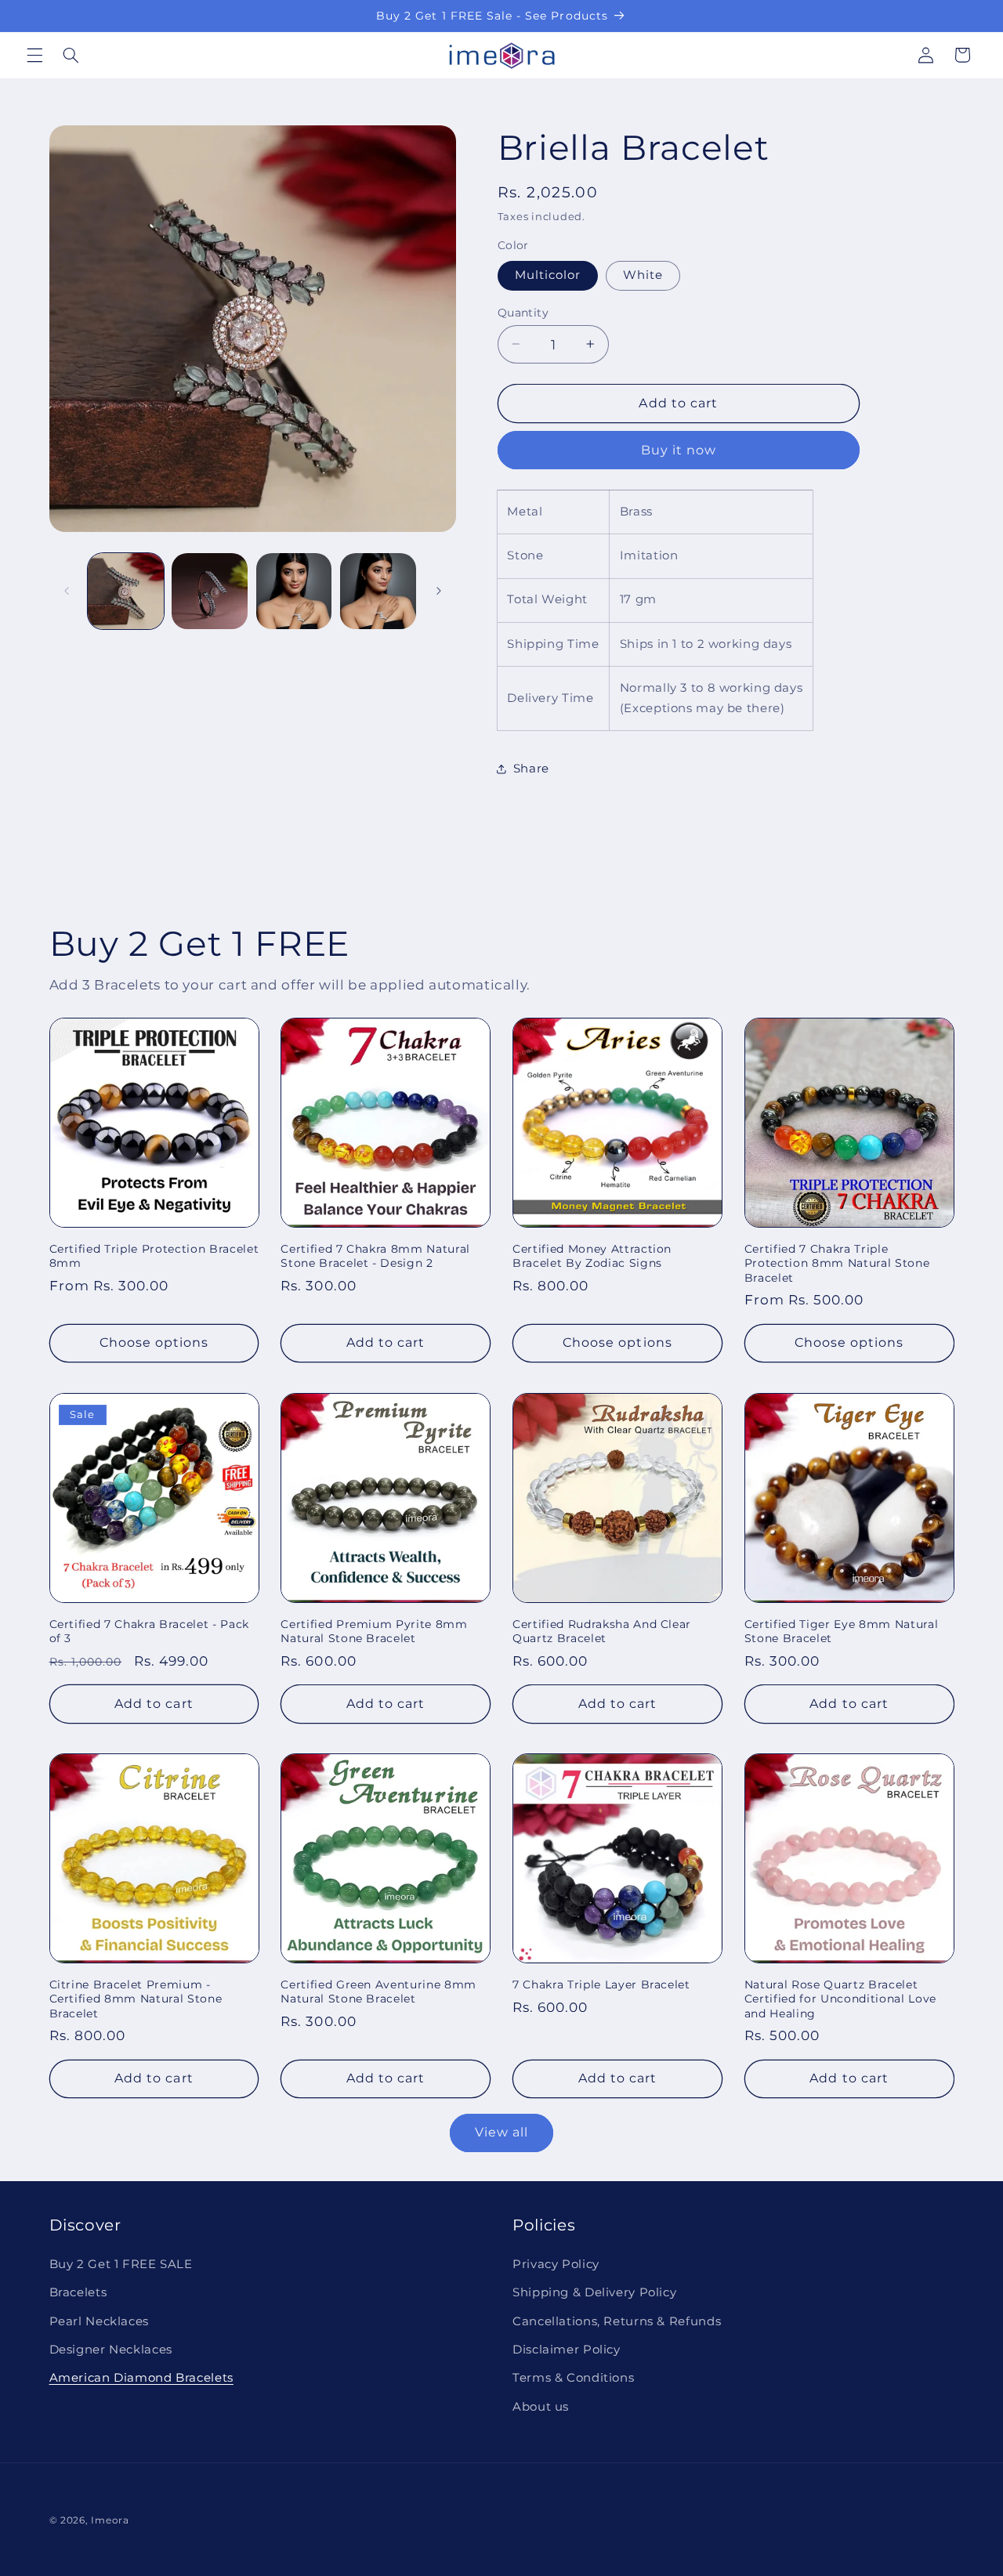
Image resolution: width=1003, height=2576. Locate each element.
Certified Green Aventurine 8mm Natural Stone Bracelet (378, 1991)
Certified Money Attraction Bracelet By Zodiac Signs (592, 1256)
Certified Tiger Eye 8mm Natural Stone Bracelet (841, 1630)
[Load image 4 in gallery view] (294, 591)
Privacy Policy (556, 2263)
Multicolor (548, 275)
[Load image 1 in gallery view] (126, 591)
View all (501, 2133)
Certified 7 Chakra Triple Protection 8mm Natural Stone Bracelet (837, 1263)
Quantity (523, 312)
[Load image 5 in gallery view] (378, 591)
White (643, 275)
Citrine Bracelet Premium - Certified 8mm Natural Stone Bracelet (136, 1998)
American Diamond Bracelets (141, 2378)
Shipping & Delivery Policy (594, 2292)
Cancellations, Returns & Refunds (617, 2321)
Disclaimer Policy (567, 2350)
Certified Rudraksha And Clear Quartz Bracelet (602, 1630)
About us (541, 2406)
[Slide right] (439, 591)
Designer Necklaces (111, 2350)
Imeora (110, 2520)
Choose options (154, 1342)
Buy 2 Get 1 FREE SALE (121, 2263)
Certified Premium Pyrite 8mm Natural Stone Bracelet (374, 1630)
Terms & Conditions (573, 2378)
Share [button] (531, 768)
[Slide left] (67, 591)
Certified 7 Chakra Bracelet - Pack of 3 (149, 1630)
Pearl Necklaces (99, 2321)
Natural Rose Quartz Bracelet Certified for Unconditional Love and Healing (840, 1998)
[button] (34, 55)
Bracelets (78, 2292)
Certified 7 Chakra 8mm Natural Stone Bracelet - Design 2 (375, 1256)
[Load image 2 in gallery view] (210, 591)
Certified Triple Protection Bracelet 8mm (154, 1256)
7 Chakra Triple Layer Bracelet (601, 1984)
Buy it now (679, 450)
